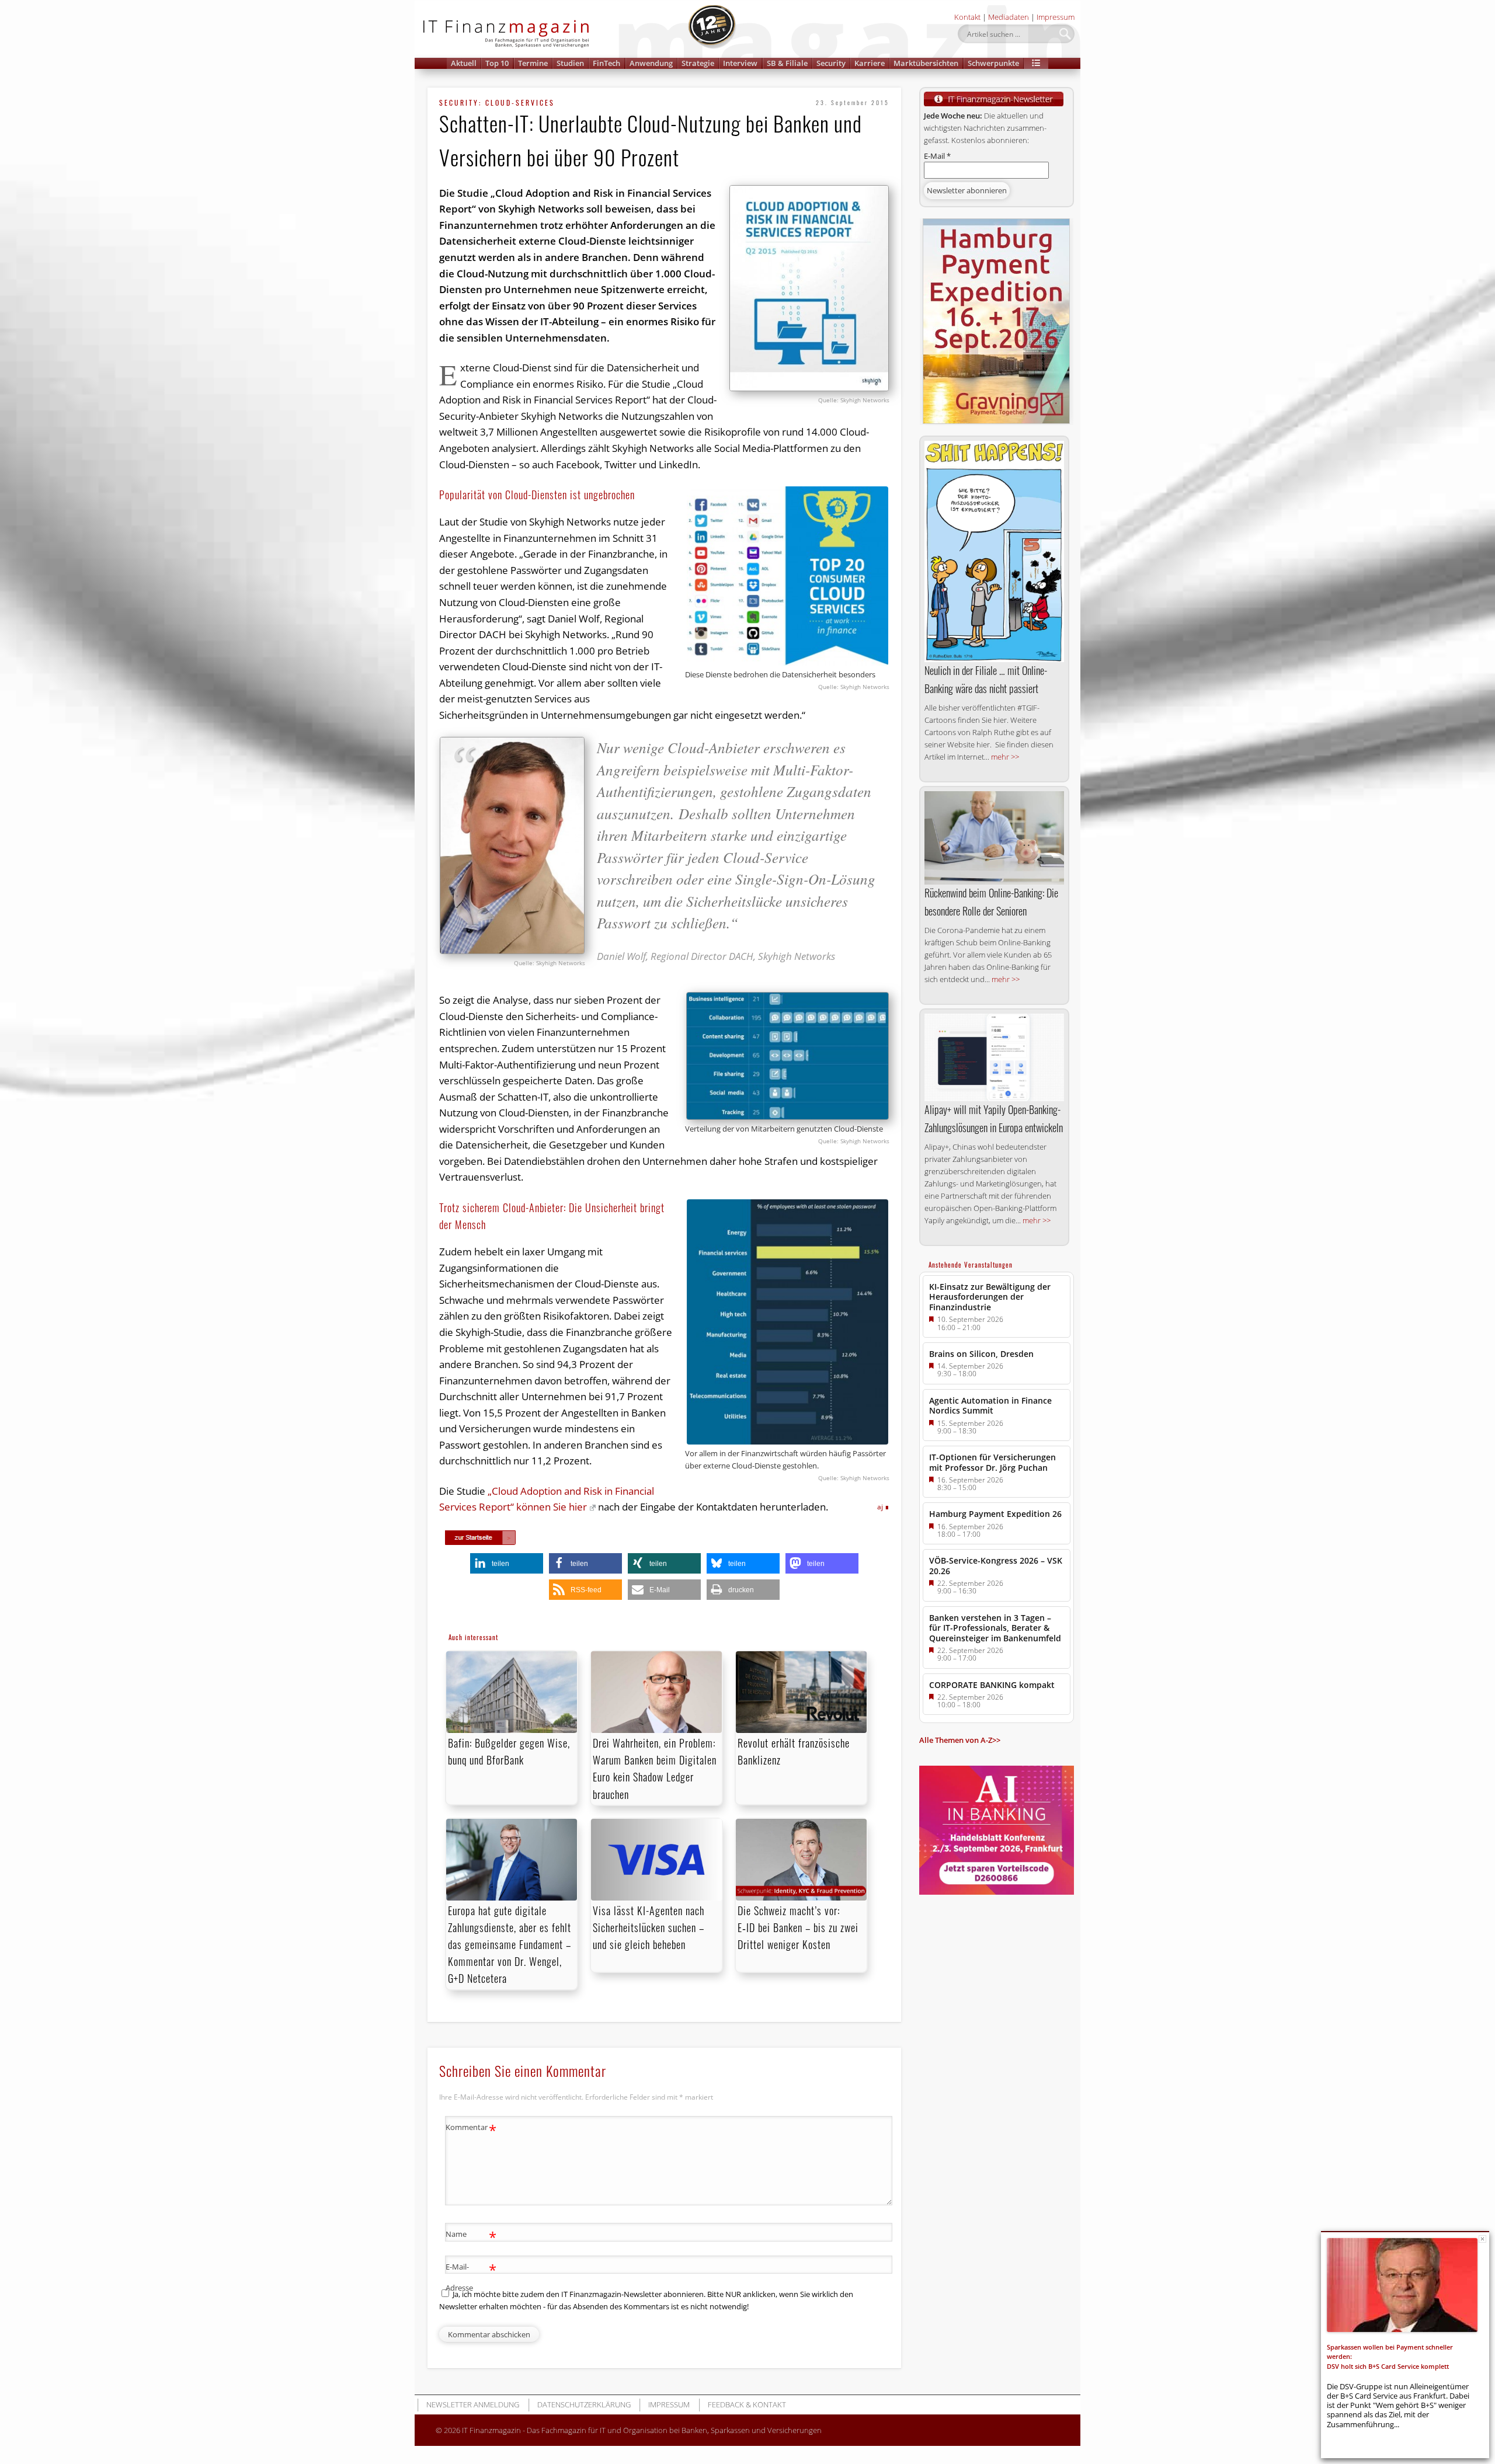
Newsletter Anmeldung (473, 2404)
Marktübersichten (926, 63)
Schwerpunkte (993, 63)
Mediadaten (1009, 17)
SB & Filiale (787, 63)
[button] (1036, 63)
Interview (740, 63)
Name (471, 2236)
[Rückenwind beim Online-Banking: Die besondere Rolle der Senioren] (994, 838)
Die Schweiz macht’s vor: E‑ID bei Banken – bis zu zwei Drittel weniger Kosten (798, 1927)
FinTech (606, 63)
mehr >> (1005, 757)
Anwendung (651, 63)
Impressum (1056, 17)
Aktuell (464, 63)
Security (831, 63)
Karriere (870, 63)
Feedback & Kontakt (747, 2404)
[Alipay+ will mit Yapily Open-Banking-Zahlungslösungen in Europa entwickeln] (994, 1057)
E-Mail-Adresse (471, 2276)
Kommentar (471, 2129)
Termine (533, 63)
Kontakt (967, 17)
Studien (570, 63)
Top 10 (497, 63)
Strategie (698, 63)
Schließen (1482, 2239)
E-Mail (937, 156)
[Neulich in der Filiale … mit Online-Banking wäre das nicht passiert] (994, 551)
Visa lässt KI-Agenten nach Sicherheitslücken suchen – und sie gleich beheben (649, 1927)
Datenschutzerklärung (584, 2404)
